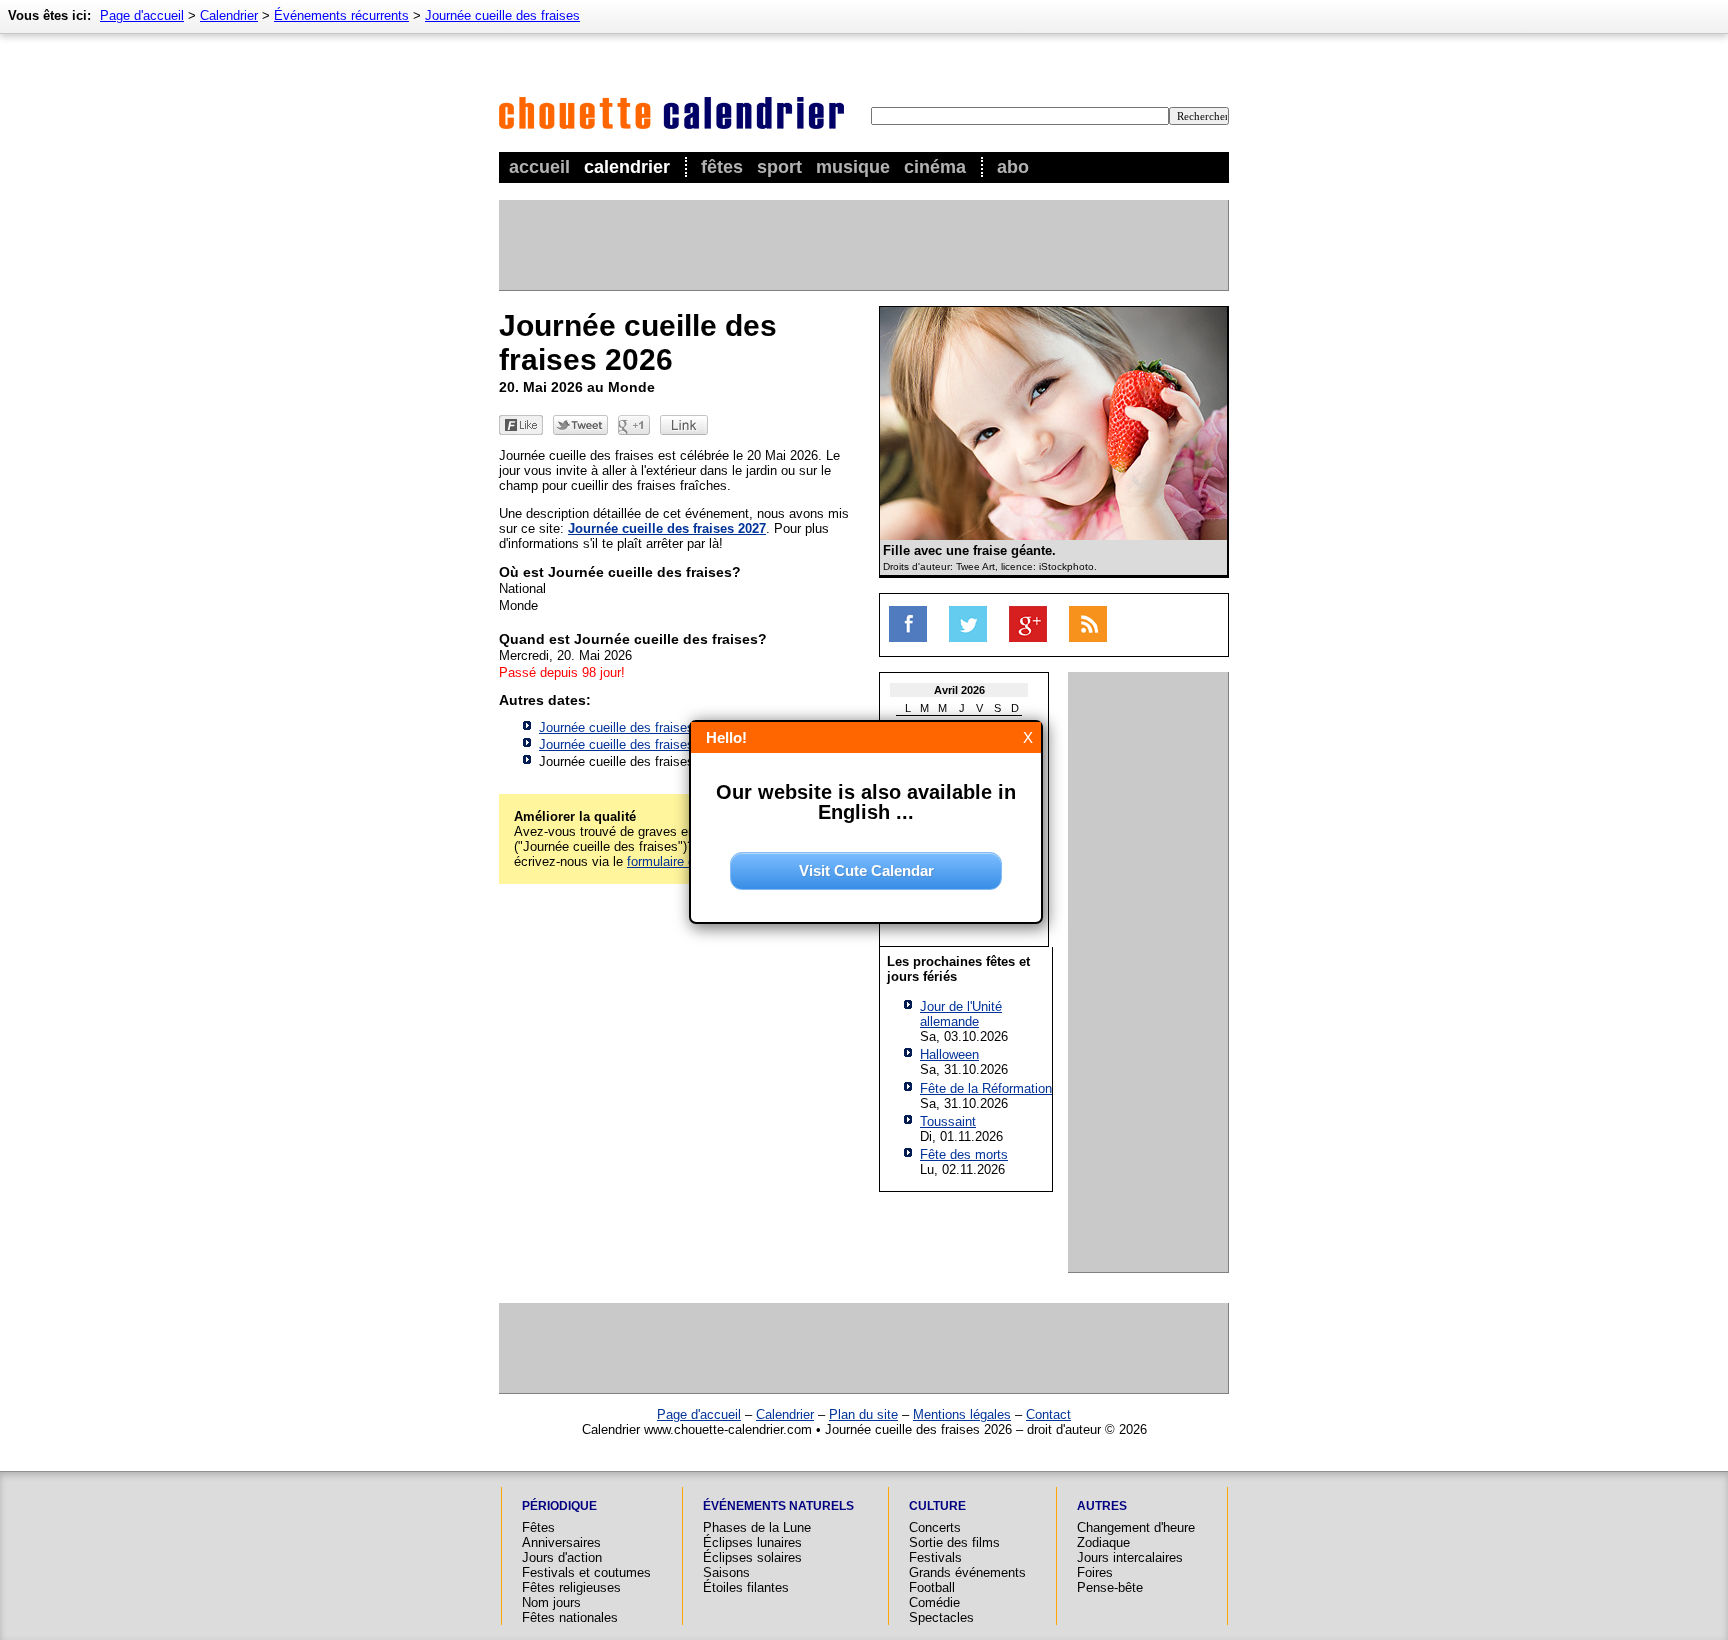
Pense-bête (1110, 1587)
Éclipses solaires (752, 1557)
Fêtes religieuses (571, 1587)
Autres (1102, 1506)
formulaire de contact (688, 861)
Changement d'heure (1136, 1527)
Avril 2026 (959, 690)
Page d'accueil (142, 15)
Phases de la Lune (757, 1527)
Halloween (949, 1054)
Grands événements (967, 1572)
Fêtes (722, 167)
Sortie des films (954, 1542)
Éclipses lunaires (752, 1542)
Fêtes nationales (570, 1617)
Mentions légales (962, 1414)
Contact (1048, 1414)
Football (932, 1587)
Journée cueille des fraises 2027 (667, 528)
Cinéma (935, 167)
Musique (853, 167)
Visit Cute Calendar (866, 870)
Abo (1013, 167)
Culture (937, 1506)
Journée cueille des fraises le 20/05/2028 (657, 744)
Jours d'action (562, 1557)
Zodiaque (1103, 1542)
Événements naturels (778, 1506)
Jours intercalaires (1130, 1557)
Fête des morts (964, 1154)
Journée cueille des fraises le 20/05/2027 (657, 727)
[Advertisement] (863, 245)
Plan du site (863, 1414)
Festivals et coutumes (586, 1572)
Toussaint (948, 1121)
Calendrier (627, 167)
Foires (1095, 1572)
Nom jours (551, 1602)
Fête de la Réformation (986, 1088)
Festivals (935, 1557)
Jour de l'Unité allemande (961, 1014)
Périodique (559, 1506)
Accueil (539, 167)
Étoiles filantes (746, 1587)
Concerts (935, 1527)
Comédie (934, 1602)
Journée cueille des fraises (502, 15)
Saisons (726, 1572)
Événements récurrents (341, 15)
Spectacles (941, 1617)
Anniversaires (561, 1542)
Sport (779, 167)
